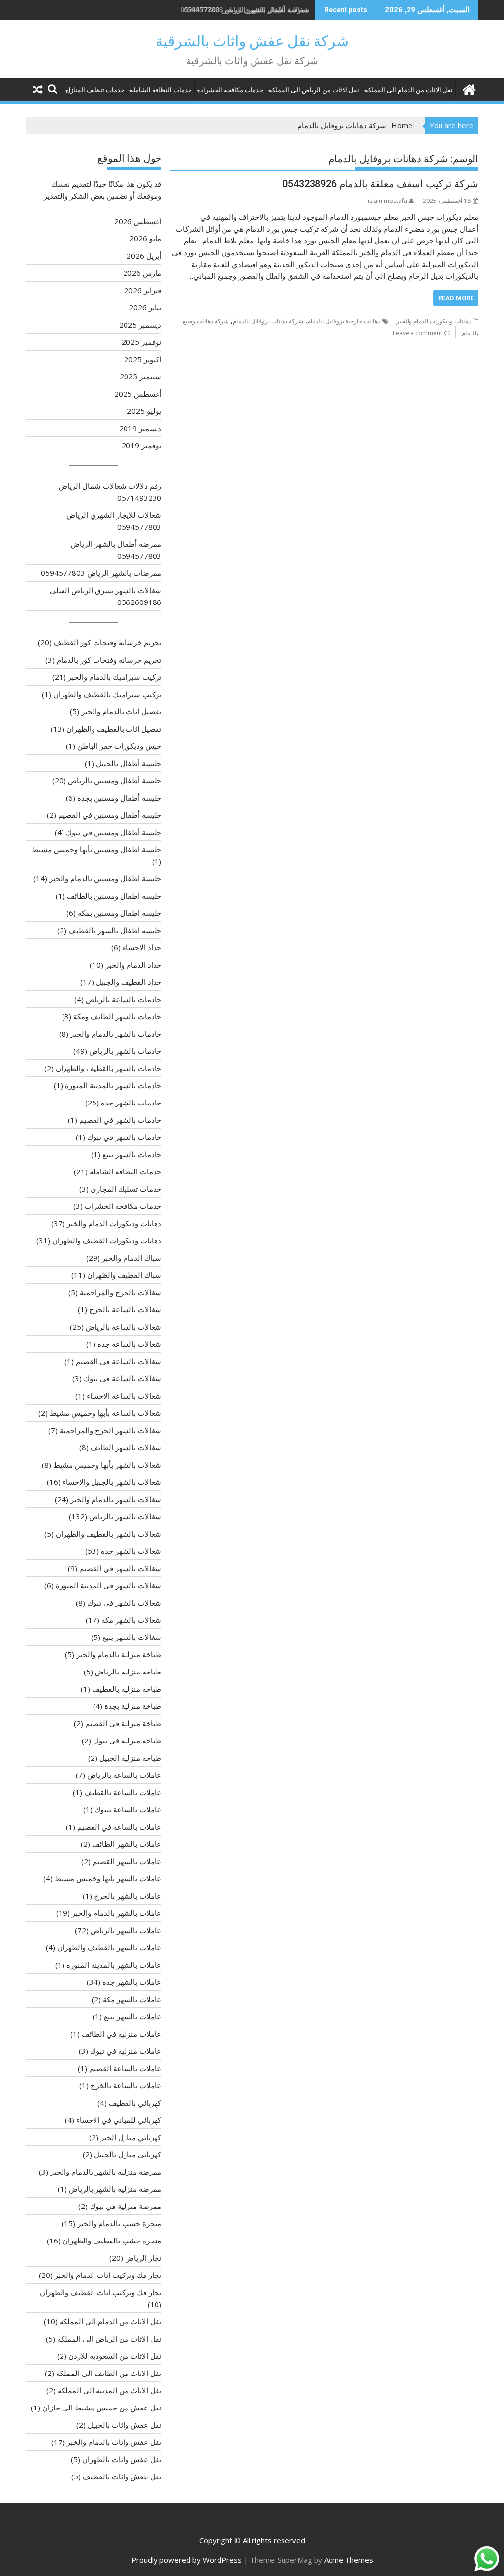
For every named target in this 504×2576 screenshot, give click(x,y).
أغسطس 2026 (138, 221)
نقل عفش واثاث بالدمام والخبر (114, 2442)
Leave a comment (417, 333)
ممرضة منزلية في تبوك (126, 2206)
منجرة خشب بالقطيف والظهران (112, 2241)
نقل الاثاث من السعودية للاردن (115, 2356)
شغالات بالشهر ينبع (132, 1637)
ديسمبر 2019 (140, 428)
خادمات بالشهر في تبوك (124, 1137)
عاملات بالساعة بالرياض (124, 1775)
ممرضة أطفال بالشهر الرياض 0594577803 (246, 10)
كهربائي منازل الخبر (131, 2137)
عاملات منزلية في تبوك (126, 2051)
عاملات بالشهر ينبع (133, 2016)
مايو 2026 (145, 238)
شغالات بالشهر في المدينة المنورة (109, 1585)
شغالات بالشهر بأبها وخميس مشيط (107, 1465)
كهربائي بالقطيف (135, 2103)
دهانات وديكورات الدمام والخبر (433, 321)
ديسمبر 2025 (140, 325)
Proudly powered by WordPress (187, 2560)
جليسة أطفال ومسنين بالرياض (115, 780)
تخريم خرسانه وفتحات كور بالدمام (109, 660)
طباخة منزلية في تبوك (127, 1740)
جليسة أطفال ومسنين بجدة (119, 798)
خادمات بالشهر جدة (131, 1103)
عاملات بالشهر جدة (132, 1982)
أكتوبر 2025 (143, 359)
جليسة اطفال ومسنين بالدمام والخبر (105, 878)
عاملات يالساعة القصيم (125, 2068)
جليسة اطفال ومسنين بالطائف (114, 896)
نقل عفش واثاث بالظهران (122, 2459)
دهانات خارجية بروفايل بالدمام (344, 321)
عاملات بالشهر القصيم (127, 1861)
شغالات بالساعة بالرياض (124, 1327)
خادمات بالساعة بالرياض (124, 999)
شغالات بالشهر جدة (131, 1551)
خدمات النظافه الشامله (161, 90)
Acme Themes (349, 2560)
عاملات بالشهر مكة (132, 1999)
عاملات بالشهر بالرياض (126, 1930)
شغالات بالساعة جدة (129, 1344)
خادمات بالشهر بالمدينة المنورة (113, 1085)
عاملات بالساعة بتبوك (128, 1809)
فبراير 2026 (143, 290)
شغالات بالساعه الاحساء (124, 1396)
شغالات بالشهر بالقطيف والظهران (109, 1534)
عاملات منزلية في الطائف (122, 2034)
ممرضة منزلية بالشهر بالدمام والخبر (106, 2172)
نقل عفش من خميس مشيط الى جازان (102, 2408)
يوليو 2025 (144, 411)
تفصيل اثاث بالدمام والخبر (121, 711)
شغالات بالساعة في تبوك (123, 1378)
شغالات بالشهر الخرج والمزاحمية (110, 1430)
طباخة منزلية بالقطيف (127, 1689)
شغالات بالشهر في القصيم (120, 1568)
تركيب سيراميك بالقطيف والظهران (107, 694)
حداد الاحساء (142, 947)
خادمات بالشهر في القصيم (120, 1120)
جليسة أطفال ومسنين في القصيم (110, 815)
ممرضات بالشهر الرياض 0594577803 (101, 573)
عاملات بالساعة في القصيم (119, 1827)
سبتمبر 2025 (141, 376)
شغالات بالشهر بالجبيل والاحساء (112, 1482)
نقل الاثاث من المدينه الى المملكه (110, 2390)
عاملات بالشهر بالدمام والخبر (117, 1913)
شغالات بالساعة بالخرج (125, 1309)
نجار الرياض (143, 2258)
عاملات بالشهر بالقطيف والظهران (109, 1947)
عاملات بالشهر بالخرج (128, 1896)
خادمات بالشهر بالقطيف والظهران (109, 1068)
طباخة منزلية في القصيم (123, 1723)
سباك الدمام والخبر (132, 1258)
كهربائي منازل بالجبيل (128, 2154)
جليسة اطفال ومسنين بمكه (120, 913)
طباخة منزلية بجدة (133, 1706)
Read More (456, 298)
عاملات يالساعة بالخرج (126, 2085)
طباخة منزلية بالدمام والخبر (119, 1654)
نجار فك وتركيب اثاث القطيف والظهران (101, 2292)
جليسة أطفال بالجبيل (129, 763)
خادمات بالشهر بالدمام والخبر (116, 1034)
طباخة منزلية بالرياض (128, 1672)
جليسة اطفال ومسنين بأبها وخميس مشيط (97, 849)
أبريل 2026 (144, 256)
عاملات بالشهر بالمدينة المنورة (114, 1965)
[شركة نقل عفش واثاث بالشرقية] (469, 88)
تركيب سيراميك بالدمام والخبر (115, 677)
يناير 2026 (145, 307)
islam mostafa (387, 201)
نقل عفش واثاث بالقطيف (122, 2476)
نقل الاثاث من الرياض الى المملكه (314, 90)
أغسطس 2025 (138, 394)
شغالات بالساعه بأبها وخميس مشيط (106, 1413)
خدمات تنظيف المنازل (95, 90)
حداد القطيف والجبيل (129, 982)
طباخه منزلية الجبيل (130, 1758)
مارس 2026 (142, 273)
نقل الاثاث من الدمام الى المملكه (409, 90)
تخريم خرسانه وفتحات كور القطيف (108, 642)
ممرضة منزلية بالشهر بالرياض (115, 2189)
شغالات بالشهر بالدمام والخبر (116, 1499)
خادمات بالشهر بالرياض (125, 1051)
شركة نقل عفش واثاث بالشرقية (252, 41)
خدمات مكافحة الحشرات (230, 90)
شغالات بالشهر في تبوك (124, 1603)
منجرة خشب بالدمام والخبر (119, 2223)
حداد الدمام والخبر (133, 965)
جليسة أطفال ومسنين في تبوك (114, 832)
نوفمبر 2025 (142, 342)
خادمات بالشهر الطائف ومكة (117, 1016)
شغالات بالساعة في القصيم (119, 1361)
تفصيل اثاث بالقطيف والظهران (114, 729)
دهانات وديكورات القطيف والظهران (107, 1240)
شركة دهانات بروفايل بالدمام (268, 321)
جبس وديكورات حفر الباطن (119, 746)
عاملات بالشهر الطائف (127, 1844)
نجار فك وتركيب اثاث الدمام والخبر (108, 2275)
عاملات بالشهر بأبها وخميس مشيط (108, 1878)
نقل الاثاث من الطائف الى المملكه (109, 2373)
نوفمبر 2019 (142, 445)
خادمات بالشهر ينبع (132, 1154)
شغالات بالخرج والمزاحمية (121, 1292)
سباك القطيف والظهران (124, 1275)
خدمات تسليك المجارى (126, 1189)
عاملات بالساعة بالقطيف (123, 1792)
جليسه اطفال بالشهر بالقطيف (115, 930)
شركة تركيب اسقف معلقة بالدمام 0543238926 (380, 184)
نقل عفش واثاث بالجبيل (125, 2425)
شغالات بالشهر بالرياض (125, 1516)
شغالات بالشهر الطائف (126, 1447)
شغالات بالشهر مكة (131, 1620)
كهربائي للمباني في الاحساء (119, 2120)
